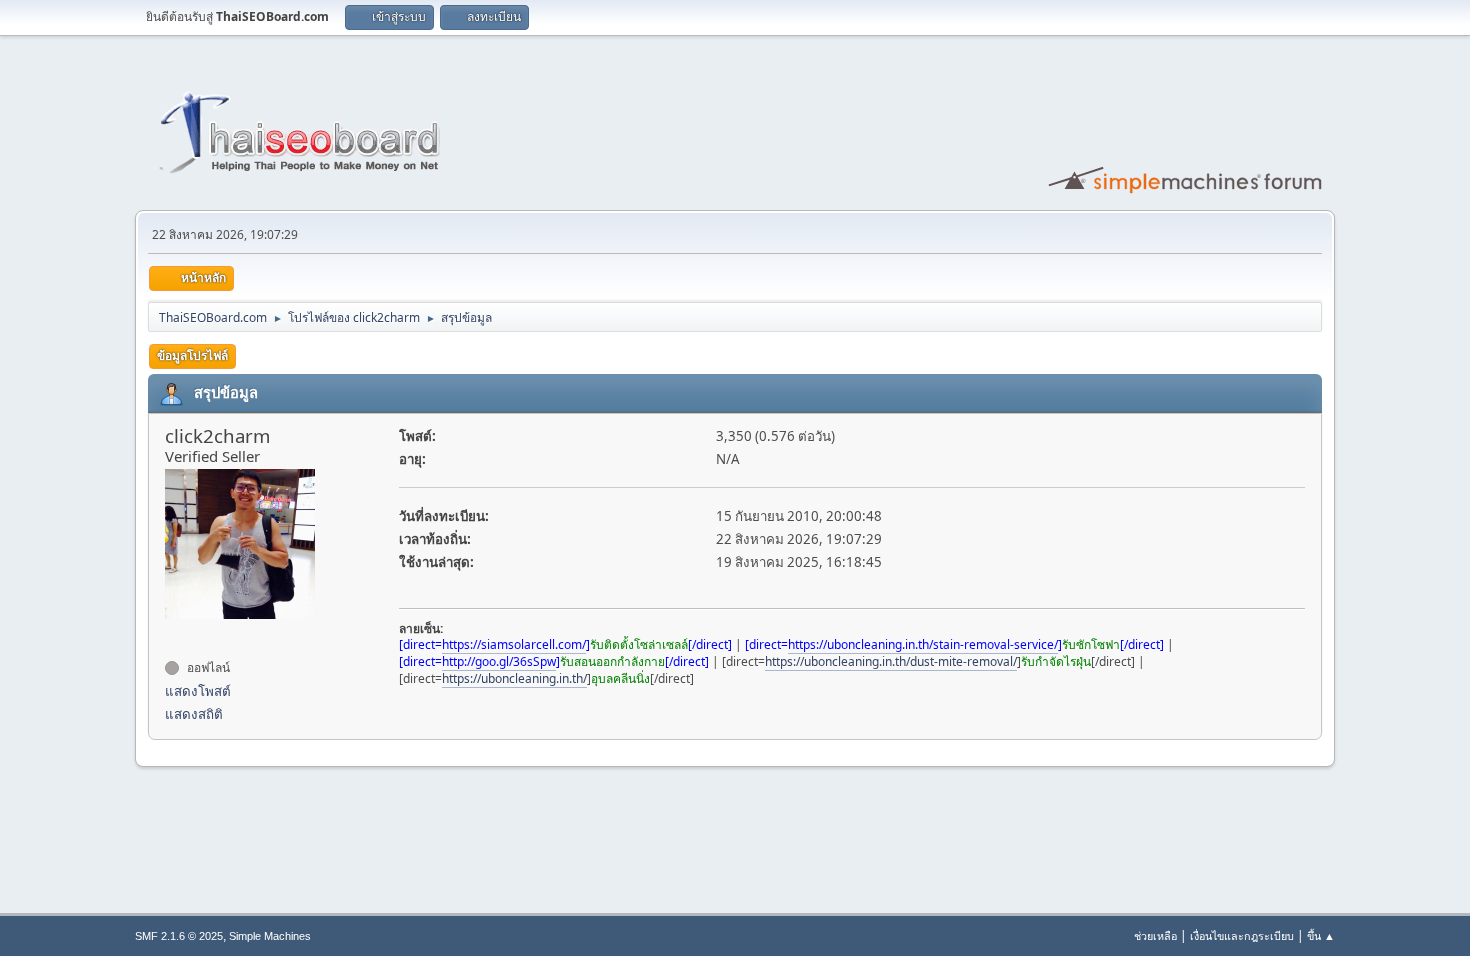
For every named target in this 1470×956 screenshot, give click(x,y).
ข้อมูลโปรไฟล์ (192, 355)
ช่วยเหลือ (1155, 935)
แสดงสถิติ (194, 714)
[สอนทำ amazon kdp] (173, 632)
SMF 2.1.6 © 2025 (179, 936)
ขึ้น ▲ (1321, 935)
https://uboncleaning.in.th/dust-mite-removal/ (891, 661)
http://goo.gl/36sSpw (499, 661)
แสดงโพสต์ (198, 691)
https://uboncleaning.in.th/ (514, 678)
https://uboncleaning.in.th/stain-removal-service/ (923, 644)
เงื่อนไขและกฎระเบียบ (1242, 935)
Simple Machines (270, 936)
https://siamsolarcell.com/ (514, 644)
